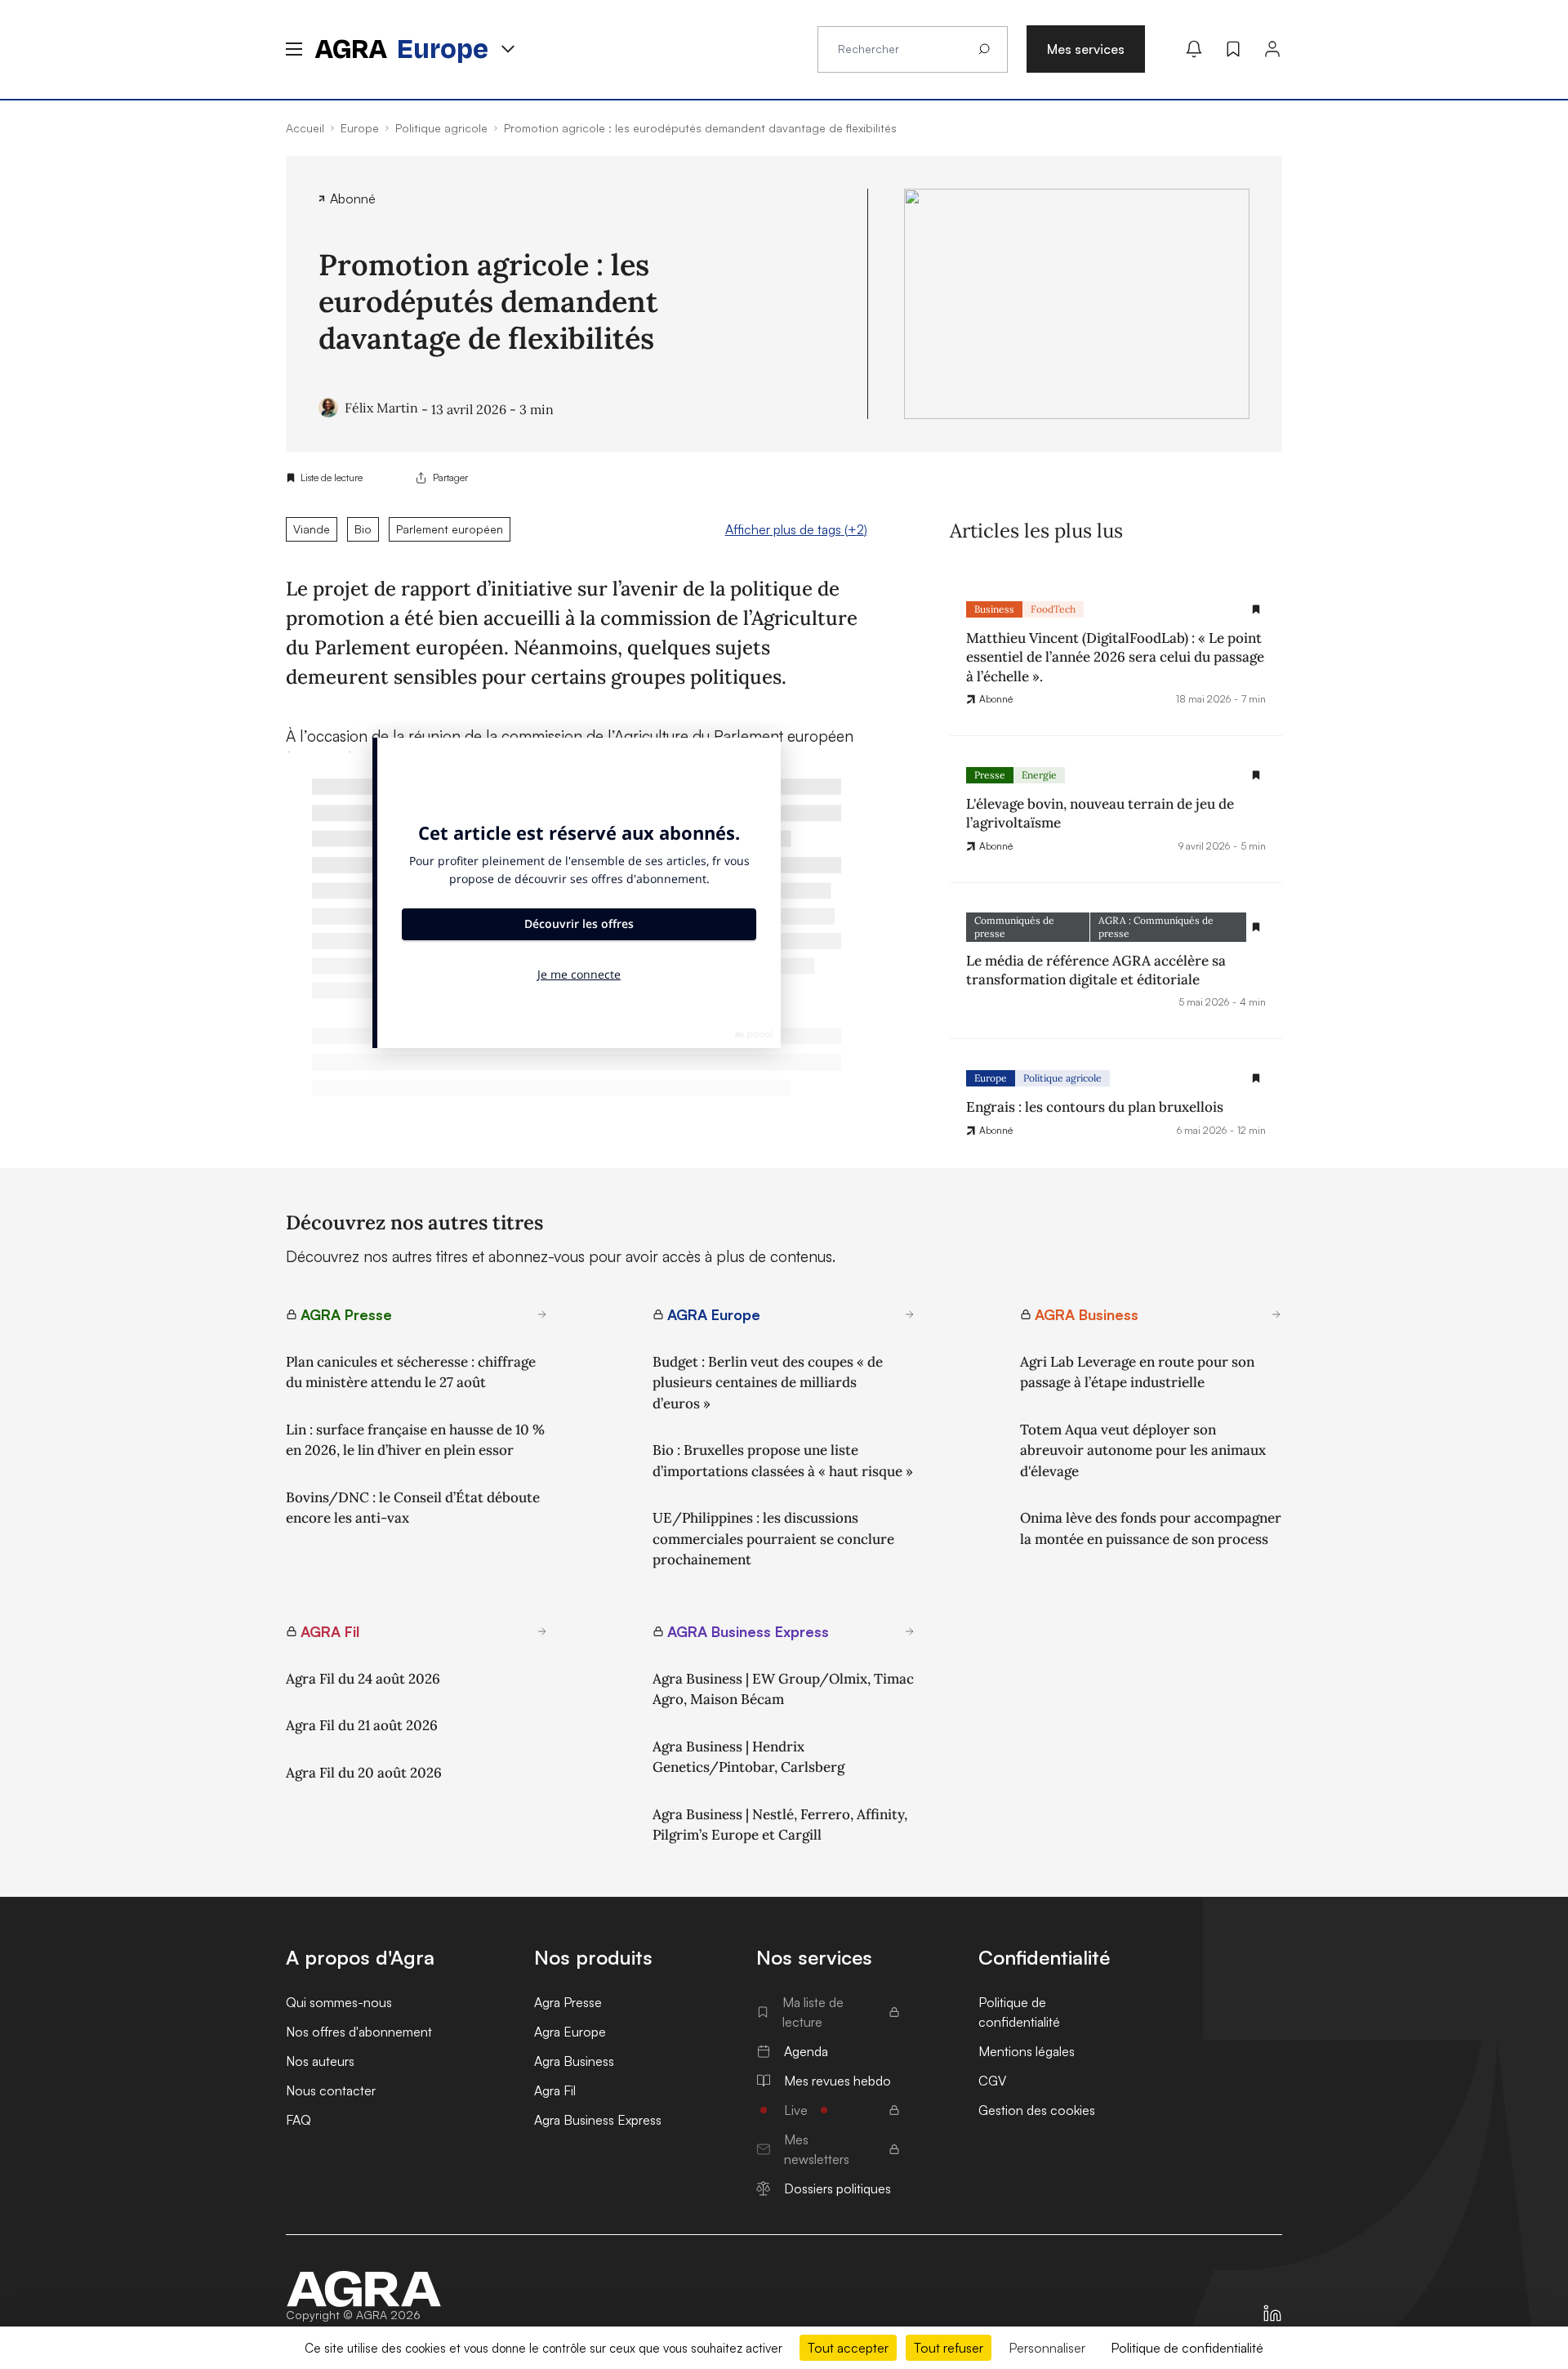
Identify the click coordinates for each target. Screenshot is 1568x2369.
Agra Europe (570, 2032)
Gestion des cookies (1037, 2110)
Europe (991, 1078)
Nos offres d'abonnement (359, 2032)
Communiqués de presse (1014, 927)
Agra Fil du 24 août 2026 (363, 1679)
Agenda (806, 2051)
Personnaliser (1047, 2348)
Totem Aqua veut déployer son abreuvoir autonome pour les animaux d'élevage (1143, 1450)
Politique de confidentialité (1019, 2012)
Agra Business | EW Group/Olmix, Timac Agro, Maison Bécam (783, 1689)
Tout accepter (848, 2348)
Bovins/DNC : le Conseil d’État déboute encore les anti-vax (413, 1508)
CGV (992, 2081)
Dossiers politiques (837, 2188)
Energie (1039, 775)
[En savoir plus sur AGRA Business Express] (910, 1631)
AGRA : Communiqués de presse (1156, 927)
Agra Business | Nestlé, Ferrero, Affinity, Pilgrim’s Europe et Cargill (780, 1825)
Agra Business (574, 2061)
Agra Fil (555, 2090)
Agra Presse (568, 2002)
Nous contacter (331, 2090)
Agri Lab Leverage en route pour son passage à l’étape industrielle (1137, 1372)
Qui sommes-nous (339, 2002)
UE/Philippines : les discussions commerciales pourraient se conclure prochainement (773, 1539)
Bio (363, 529)
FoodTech (1053, 609)
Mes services (1086, 49)
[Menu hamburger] (294, 49)
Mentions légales (1027, 2051)
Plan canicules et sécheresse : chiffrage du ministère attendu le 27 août (411, 1372)
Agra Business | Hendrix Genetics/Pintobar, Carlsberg (748, 1757)
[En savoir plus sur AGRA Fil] (542, 1631)
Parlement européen (450, 529)
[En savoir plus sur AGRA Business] (1276, 1314)
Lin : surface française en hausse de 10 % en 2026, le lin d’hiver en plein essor (415, 1440)
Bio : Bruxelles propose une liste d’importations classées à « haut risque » (783, 1461)
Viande (312, 529)
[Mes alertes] (1194, 49)
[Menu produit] (508, 49)
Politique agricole (1062, 1078)
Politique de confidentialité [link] (1187, 2348)
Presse (990, 775)
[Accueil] (364, 2289)
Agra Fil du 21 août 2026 (362, 1725)
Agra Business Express (598, 2120)
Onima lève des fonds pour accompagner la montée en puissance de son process (1151, 1528)
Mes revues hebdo (837, 2081)
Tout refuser (949, 2348)
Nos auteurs (320, 2061)
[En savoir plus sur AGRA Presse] (542, 1314)
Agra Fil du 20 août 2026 (364, 1773)
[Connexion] (1272, 49)
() (796, 529)
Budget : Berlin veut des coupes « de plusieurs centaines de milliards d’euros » (768, 1383)
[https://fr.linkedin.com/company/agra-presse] (1272, 2313)
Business (994, 609)
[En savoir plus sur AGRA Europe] (910, 1314)
